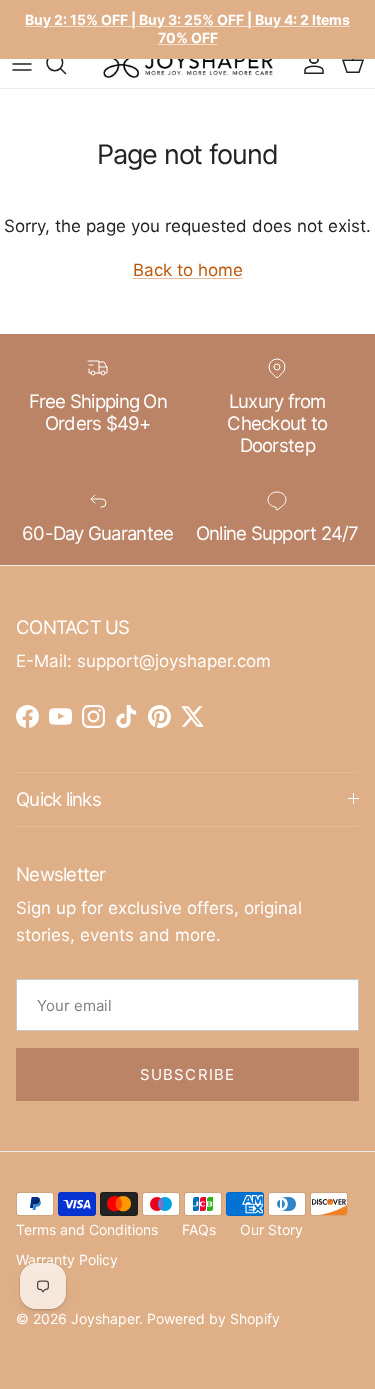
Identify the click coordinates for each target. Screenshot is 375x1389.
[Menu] (22, 64)
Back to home (188, 270)
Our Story (271, 1229)
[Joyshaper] (188, 64)
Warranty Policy (67, 1259)
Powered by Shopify (213, 1318)
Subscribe (188, 1074)
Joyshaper (105, 1318)
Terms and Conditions (87, 1229)
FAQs (199, 1229)
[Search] (66, 64)
